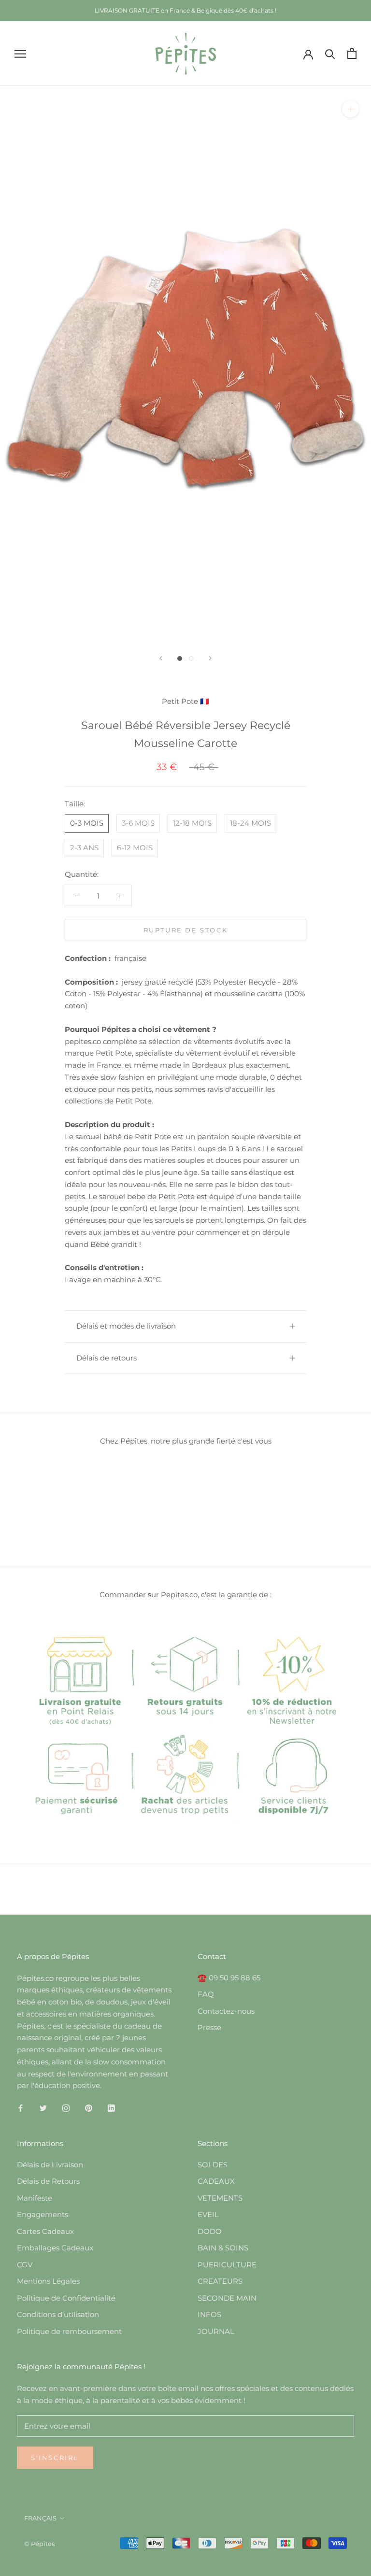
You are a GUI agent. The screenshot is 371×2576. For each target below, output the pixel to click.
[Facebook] (21, 2108)
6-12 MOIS (135, 848)
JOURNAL (216, 2331)
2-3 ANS (84, 848)
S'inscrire (55, 2458)
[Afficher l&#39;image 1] (180, 658)
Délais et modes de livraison (126, 1326)
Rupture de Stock (186, 930)
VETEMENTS (220, 2198)
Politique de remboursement (69, 2331)
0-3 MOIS (87, 823)
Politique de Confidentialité (66, 2298)
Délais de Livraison (50, 2165)
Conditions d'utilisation (58, 2314)
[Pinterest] (89, 2108)
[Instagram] (66, 2108)
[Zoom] (350, 109)
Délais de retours (107, 1358)
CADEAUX (216, 2181)
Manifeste (35, 2198)
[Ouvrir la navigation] (20, 54)
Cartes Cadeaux (45, 2231)
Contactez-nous (226, 2011)
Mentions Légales (48, 2281)
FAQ (206, 1994)
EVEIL (208, 2214)
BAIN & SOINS (223, 2248)
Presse (209, 2027)
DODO (210, 2231)
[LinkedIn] (111, 2108)
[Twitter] (43, 2108)
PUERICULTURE (227, 2265)
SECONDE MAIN (227, 2298)
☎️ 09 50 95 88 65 (229, 1978)
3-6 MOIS (138, 823)
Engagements (43, 2214)
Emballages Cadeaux (55, 2248)
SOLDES (213, 2165)
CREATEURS (220, 2281)
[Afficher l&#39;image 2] (191, 658)
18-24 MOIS (250, 823)
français (40, 2518)
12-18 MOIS (192, 823)
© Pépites (39, 2544)
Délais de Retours (48, 2181)
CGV (25, 2265)
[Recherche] (330, 53)
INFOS (209, 2314)
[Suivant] (210, 658)
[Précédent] (161, 658)
